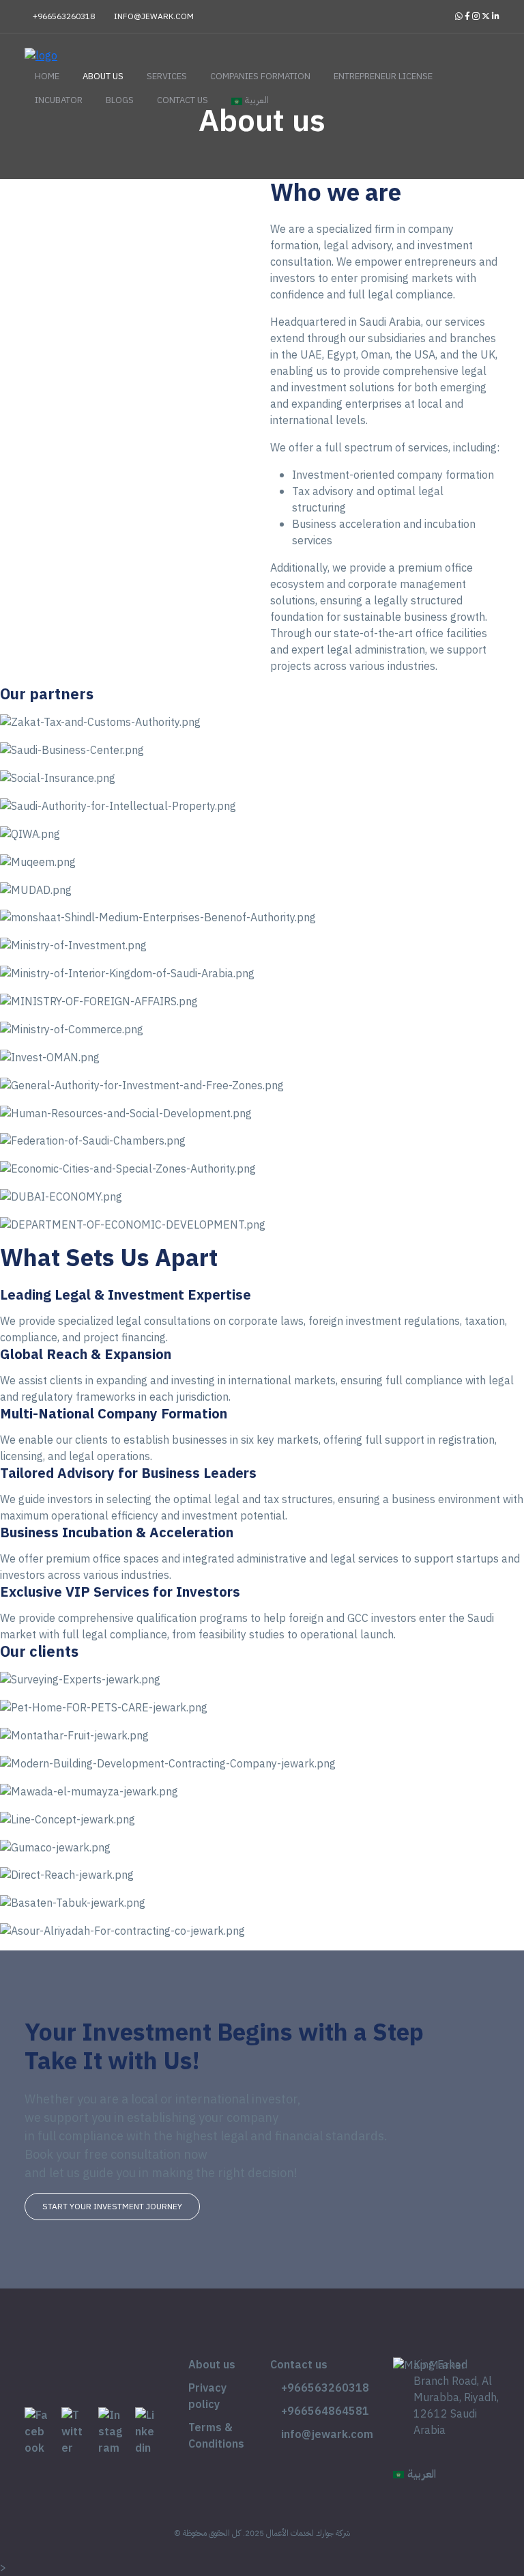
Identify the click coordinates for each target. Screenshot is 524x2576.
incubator (59, 100)
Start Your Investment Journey (112, 2207)
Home (47, 76)
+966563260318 (63, 16)
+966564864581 (324, 2411)
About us (103, 76)
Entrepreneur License (383, 76)
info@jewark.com (153, 16)
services (167, 76)
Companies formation (260, 76)
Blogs (120, 100)
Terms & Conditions (216, 2436)
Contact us (183, 100)
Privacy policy (207, 2396)
